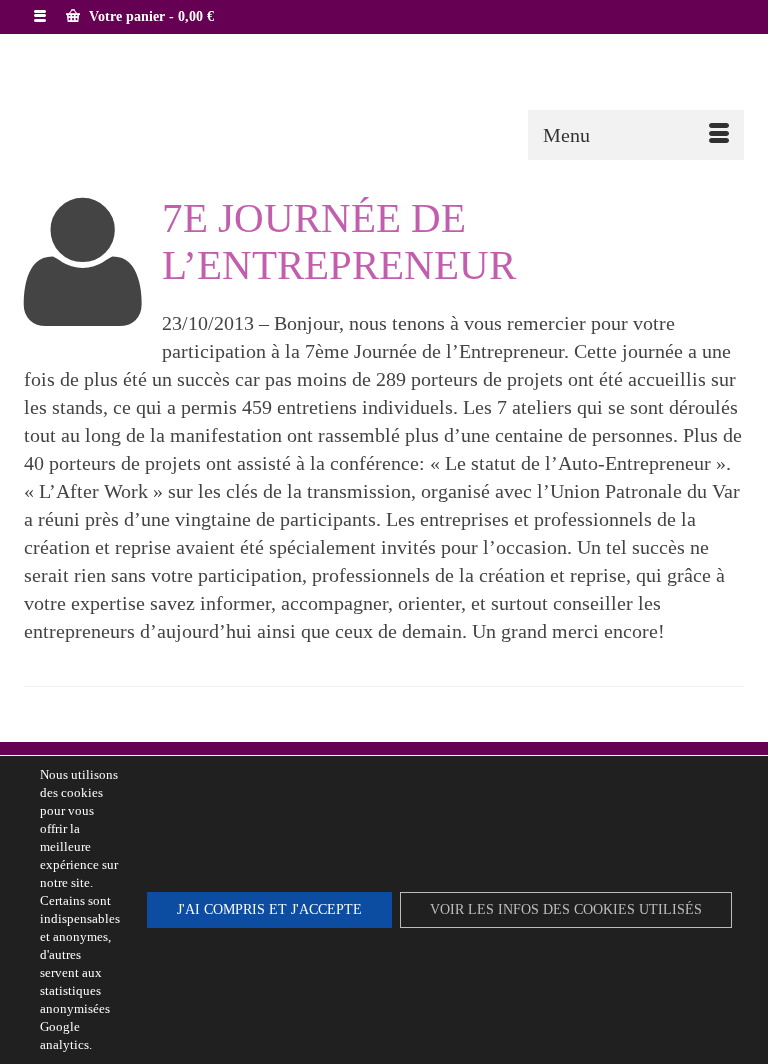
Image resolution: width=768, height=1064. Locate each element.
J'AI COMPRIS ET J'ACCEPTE (269, 909)
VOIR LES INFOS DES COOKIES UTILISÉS (566, 909)
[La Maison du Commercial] (384, 94)
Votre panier (149, 16)
